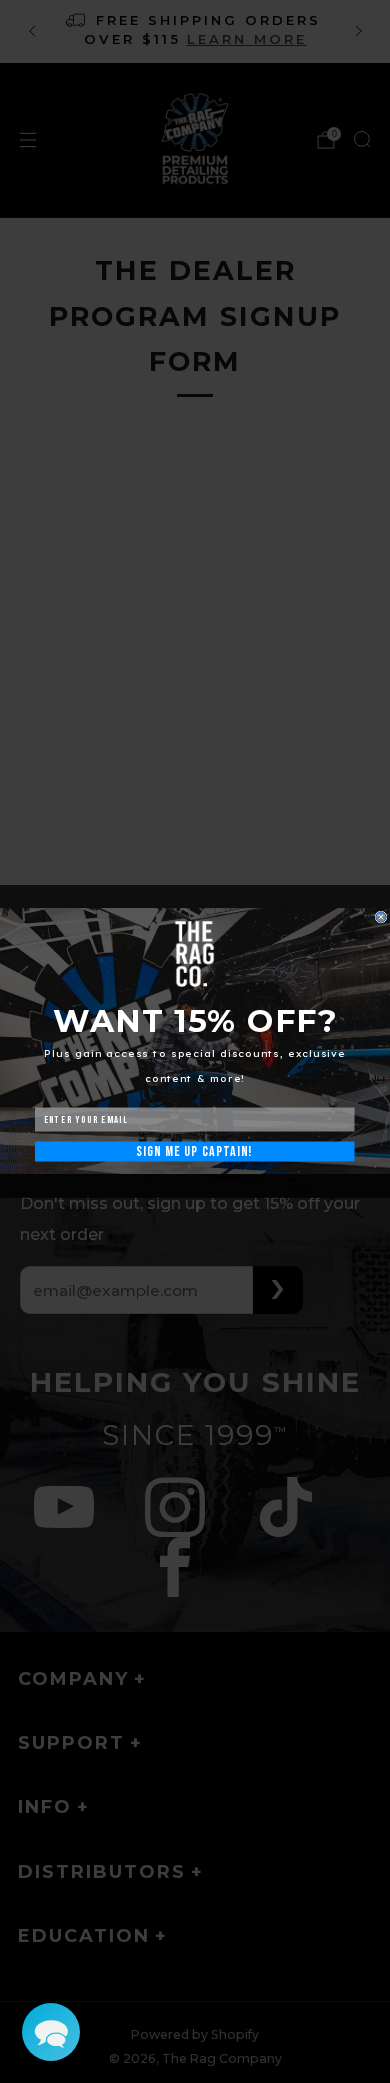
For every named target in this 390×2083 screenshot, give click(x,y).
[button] (51, 2032)
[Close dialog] (381, 917)
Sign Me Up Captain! (194, 1152)
